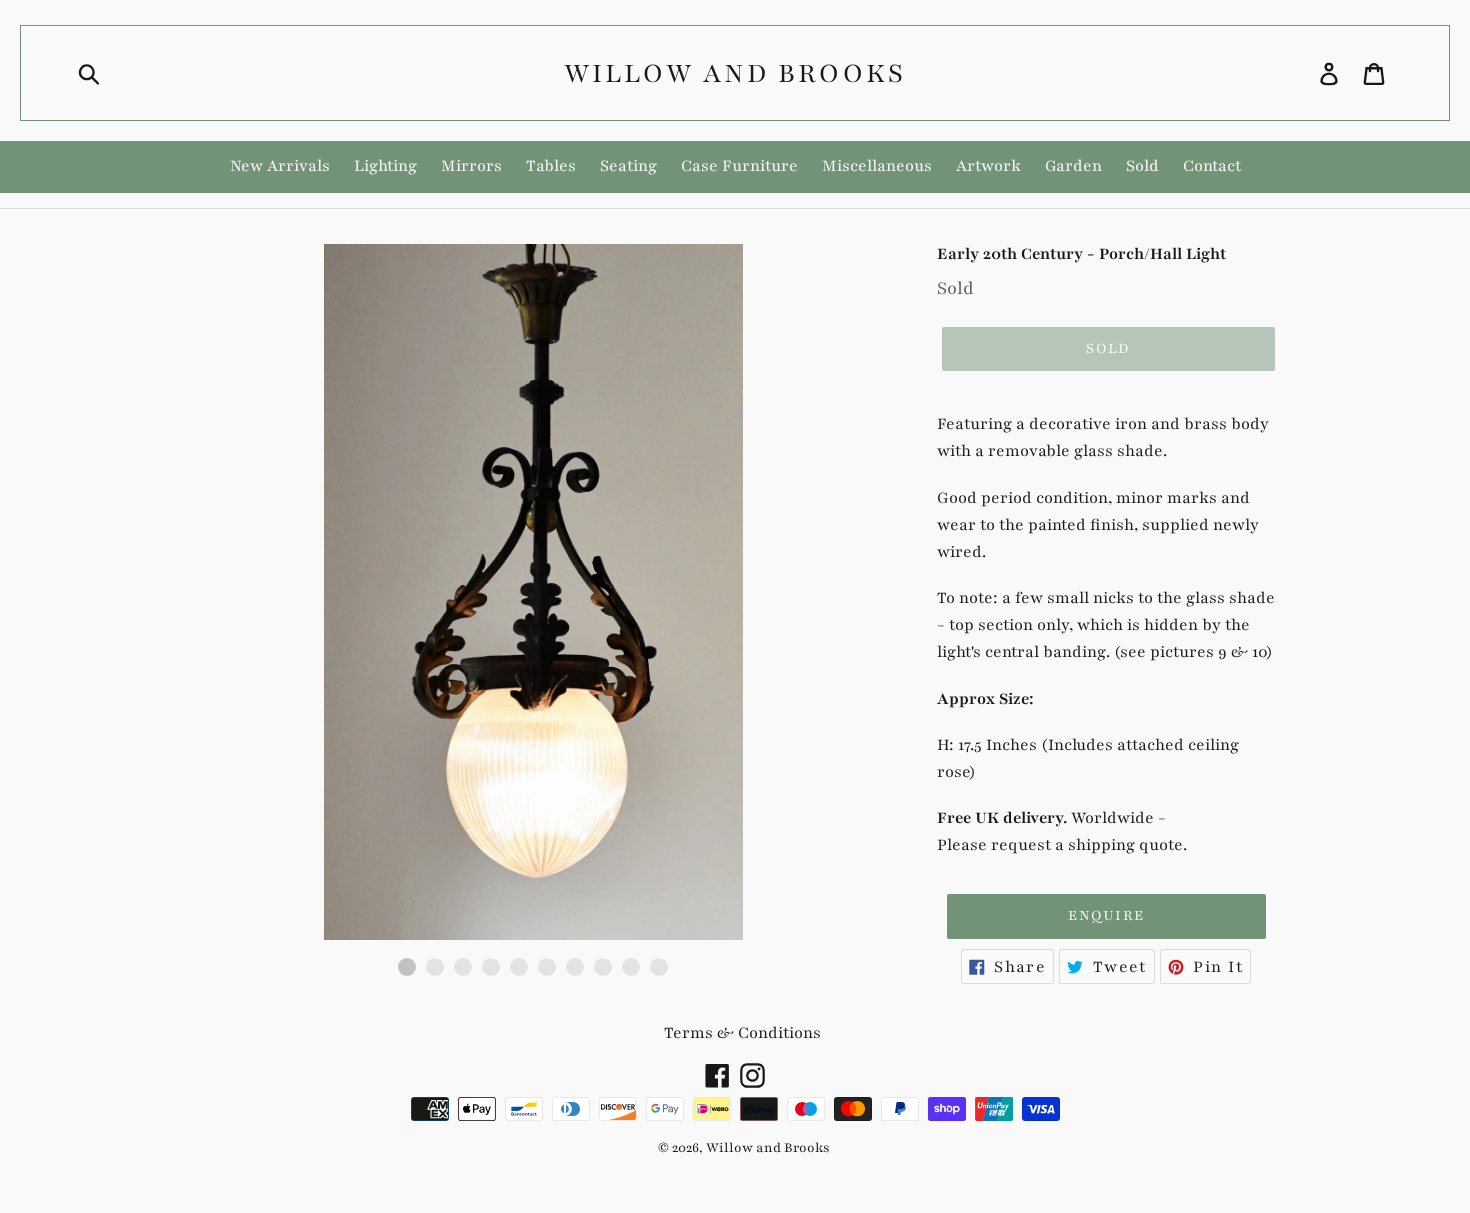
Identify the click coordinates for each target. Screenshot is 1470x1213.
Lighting (385, 166)
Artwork (988, 166)
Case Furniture (739, 166)
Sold (1142, 166)
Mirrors (471, 166)
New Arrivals (280, 166)
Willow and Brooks (735, 73)
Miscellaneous (877, 166)
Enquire (1106, 915)
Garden (1073, 166)
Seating (628, 166)
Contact (1212, 166)
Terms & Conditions (742, 1033)
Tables (551, 166)
